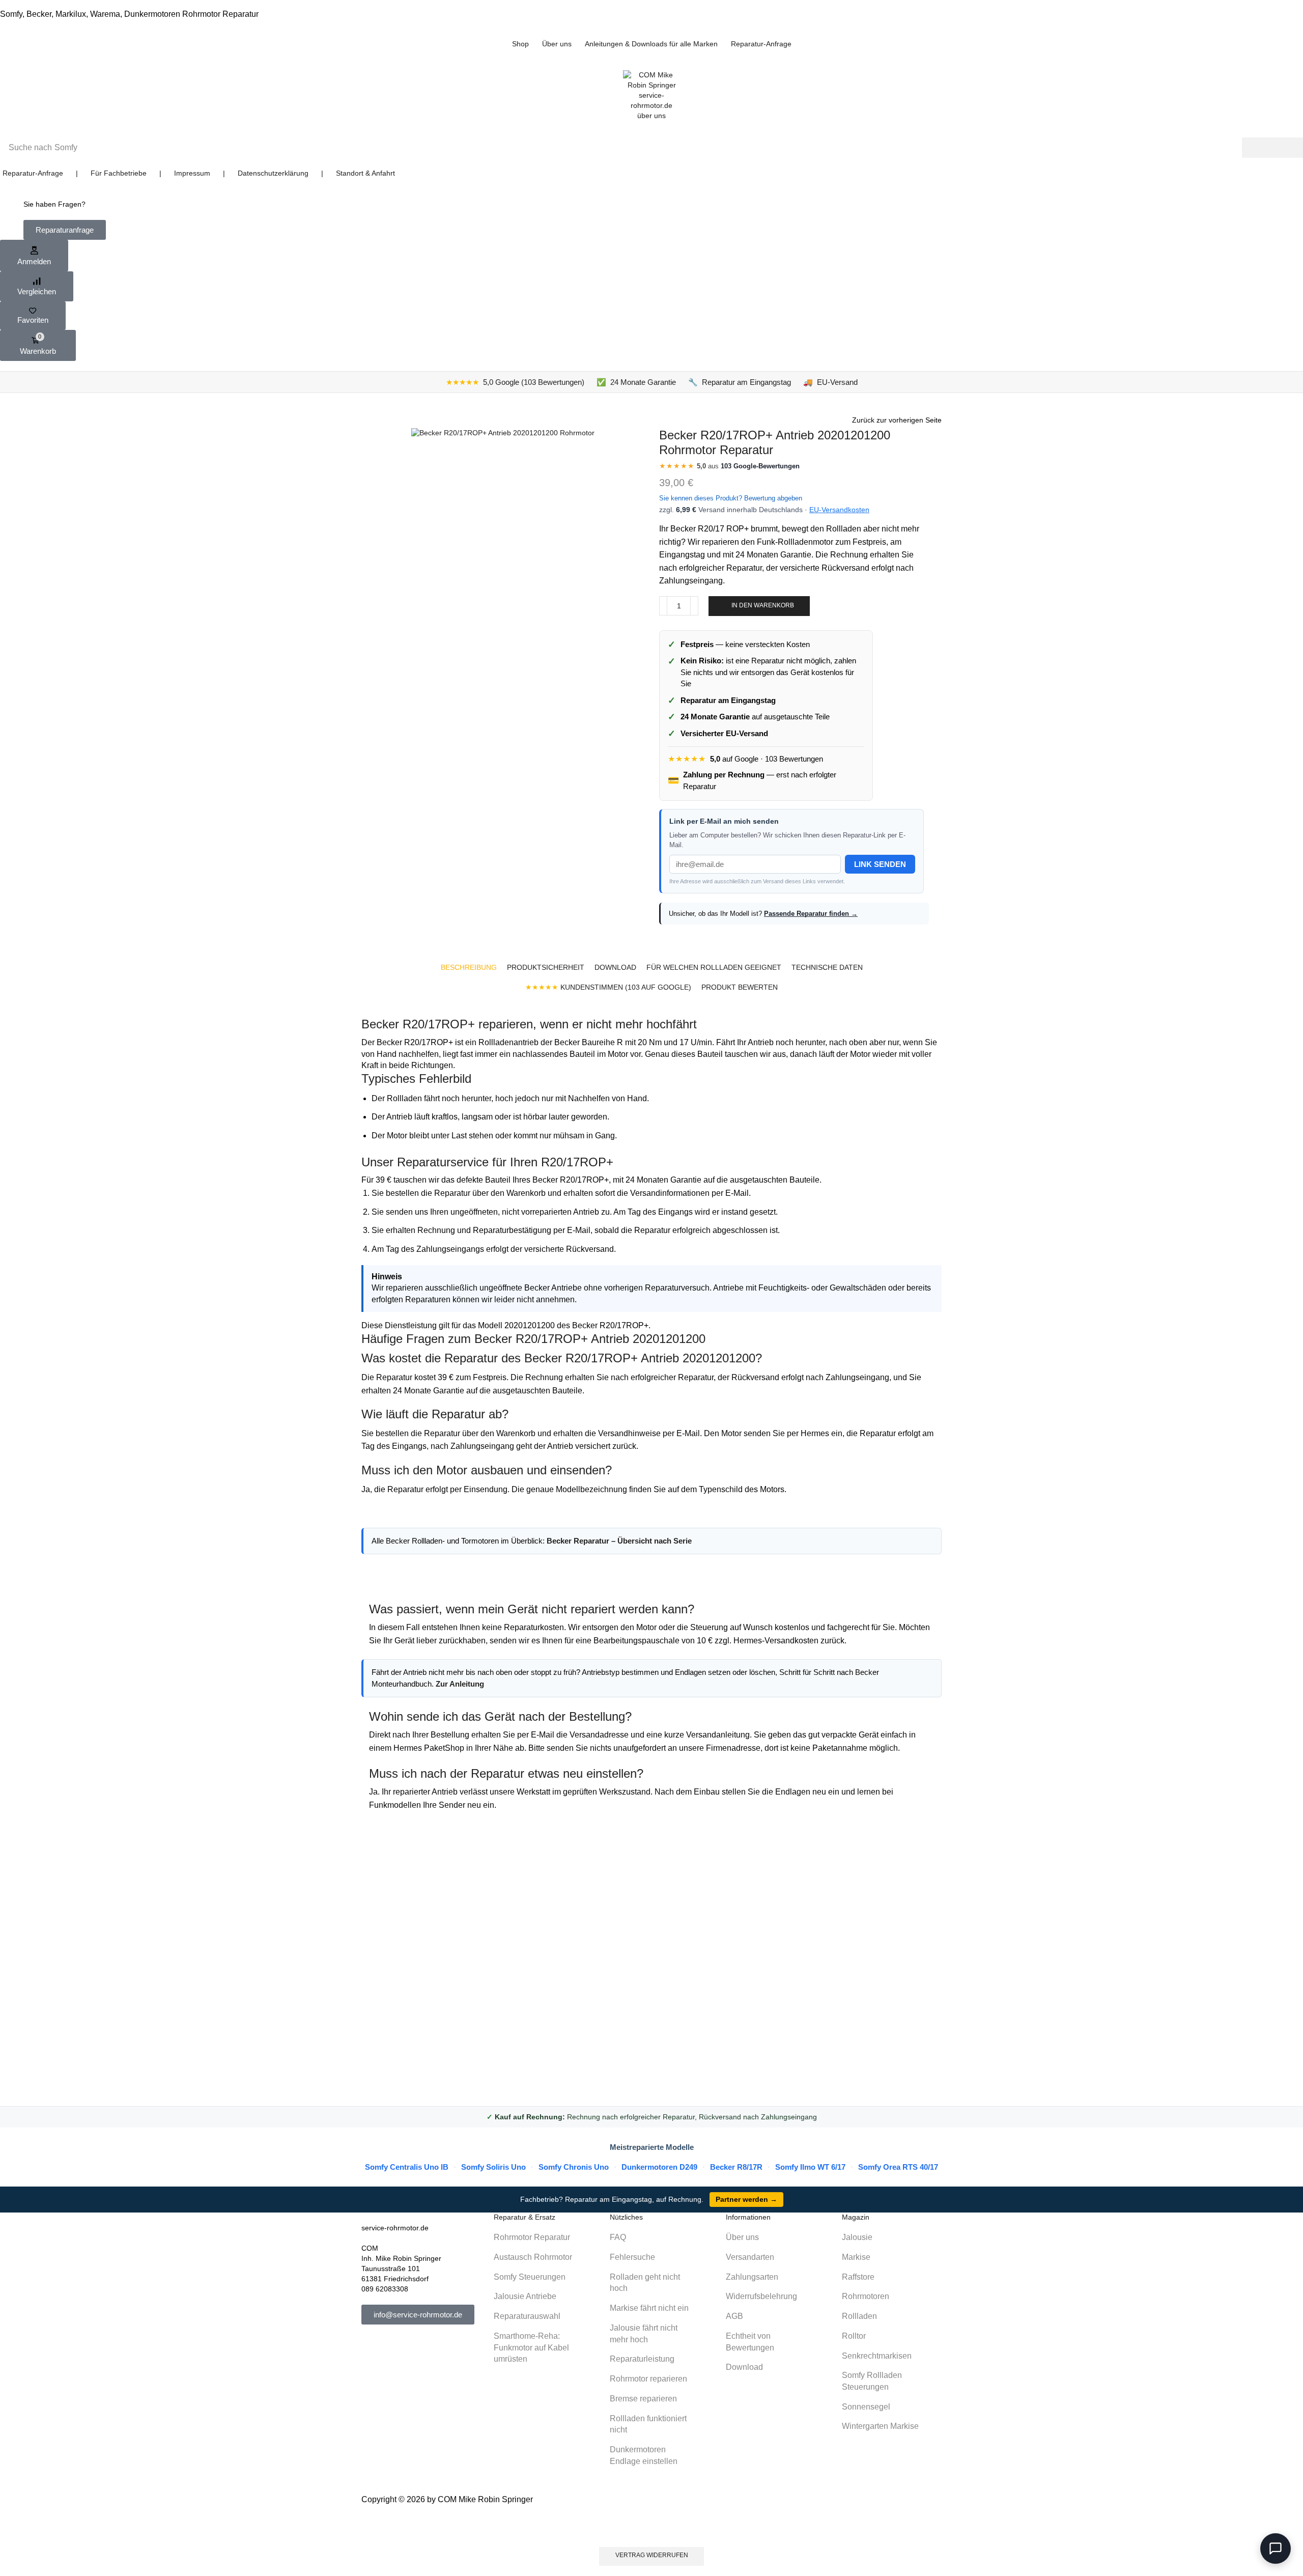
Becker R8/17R (736, 2167)
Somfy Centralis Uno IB (407, 2167)
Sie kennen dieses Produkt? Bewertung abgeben (731, 498)
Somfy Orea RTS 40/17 (898, 2167)
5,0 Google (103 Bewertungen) (515, 382)
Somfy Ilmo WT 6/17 (810, 2167)
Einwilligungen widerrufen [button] (652, 2527)
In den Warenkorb (763, 605)
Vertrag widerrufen (652, 2555)
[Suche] (1272, 148)
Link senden (880, 864)
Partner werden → (746, 2199)
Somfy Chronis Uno (574, 2167)
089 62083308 (385, 2289)
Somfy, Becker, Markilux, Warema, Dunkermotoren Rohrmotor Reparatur (129, 14)
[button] (65, 230)
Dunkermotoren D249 (659, 2167)
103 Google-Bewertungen (760, 466)
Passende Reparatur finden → (811, 914)
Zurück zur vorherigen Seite (897, 420)
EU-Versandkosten (839, 510)
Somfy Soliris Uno (493, 2167)
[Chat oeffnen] (1276, 2549)
